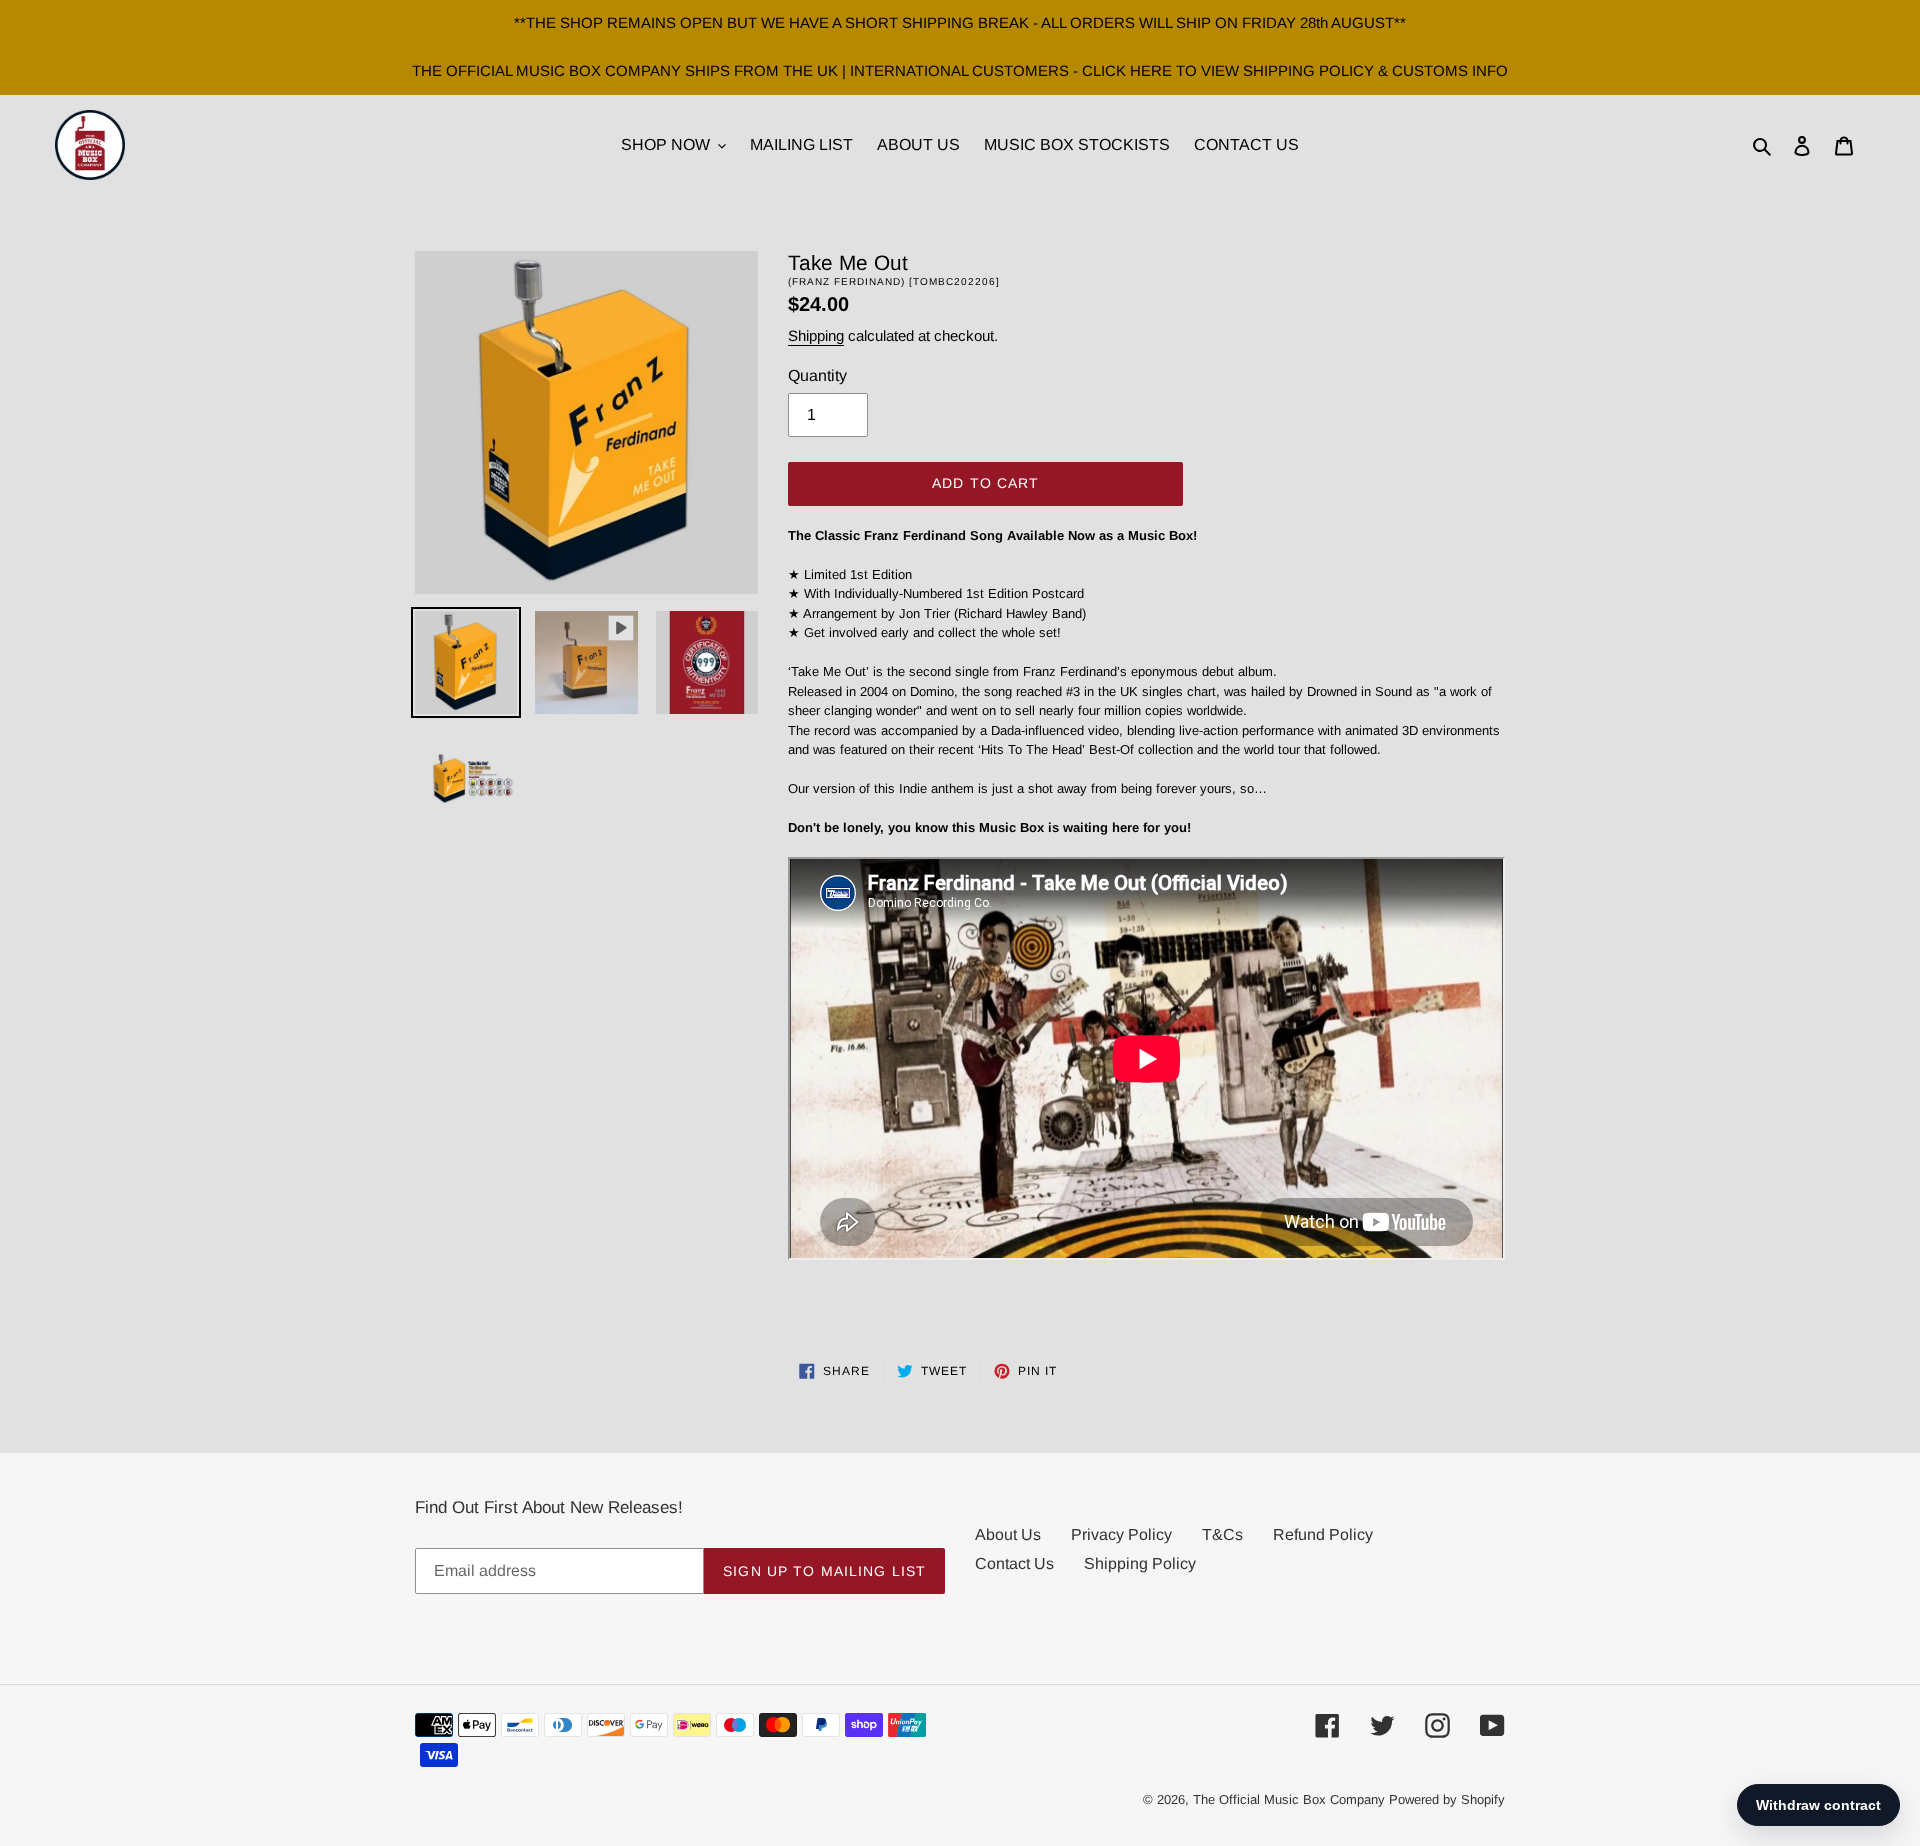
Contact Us (1014, 1563)
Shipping (816, 335)
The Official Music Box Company (1289, 1799)
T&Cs (1222, 1534)
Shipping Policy (1140, 1563)
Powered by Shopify (1447, 1799)
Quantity (817, 375)
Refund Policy (1323, 1534)
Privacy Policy (1121, 1534)
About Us (1008, 1534)
